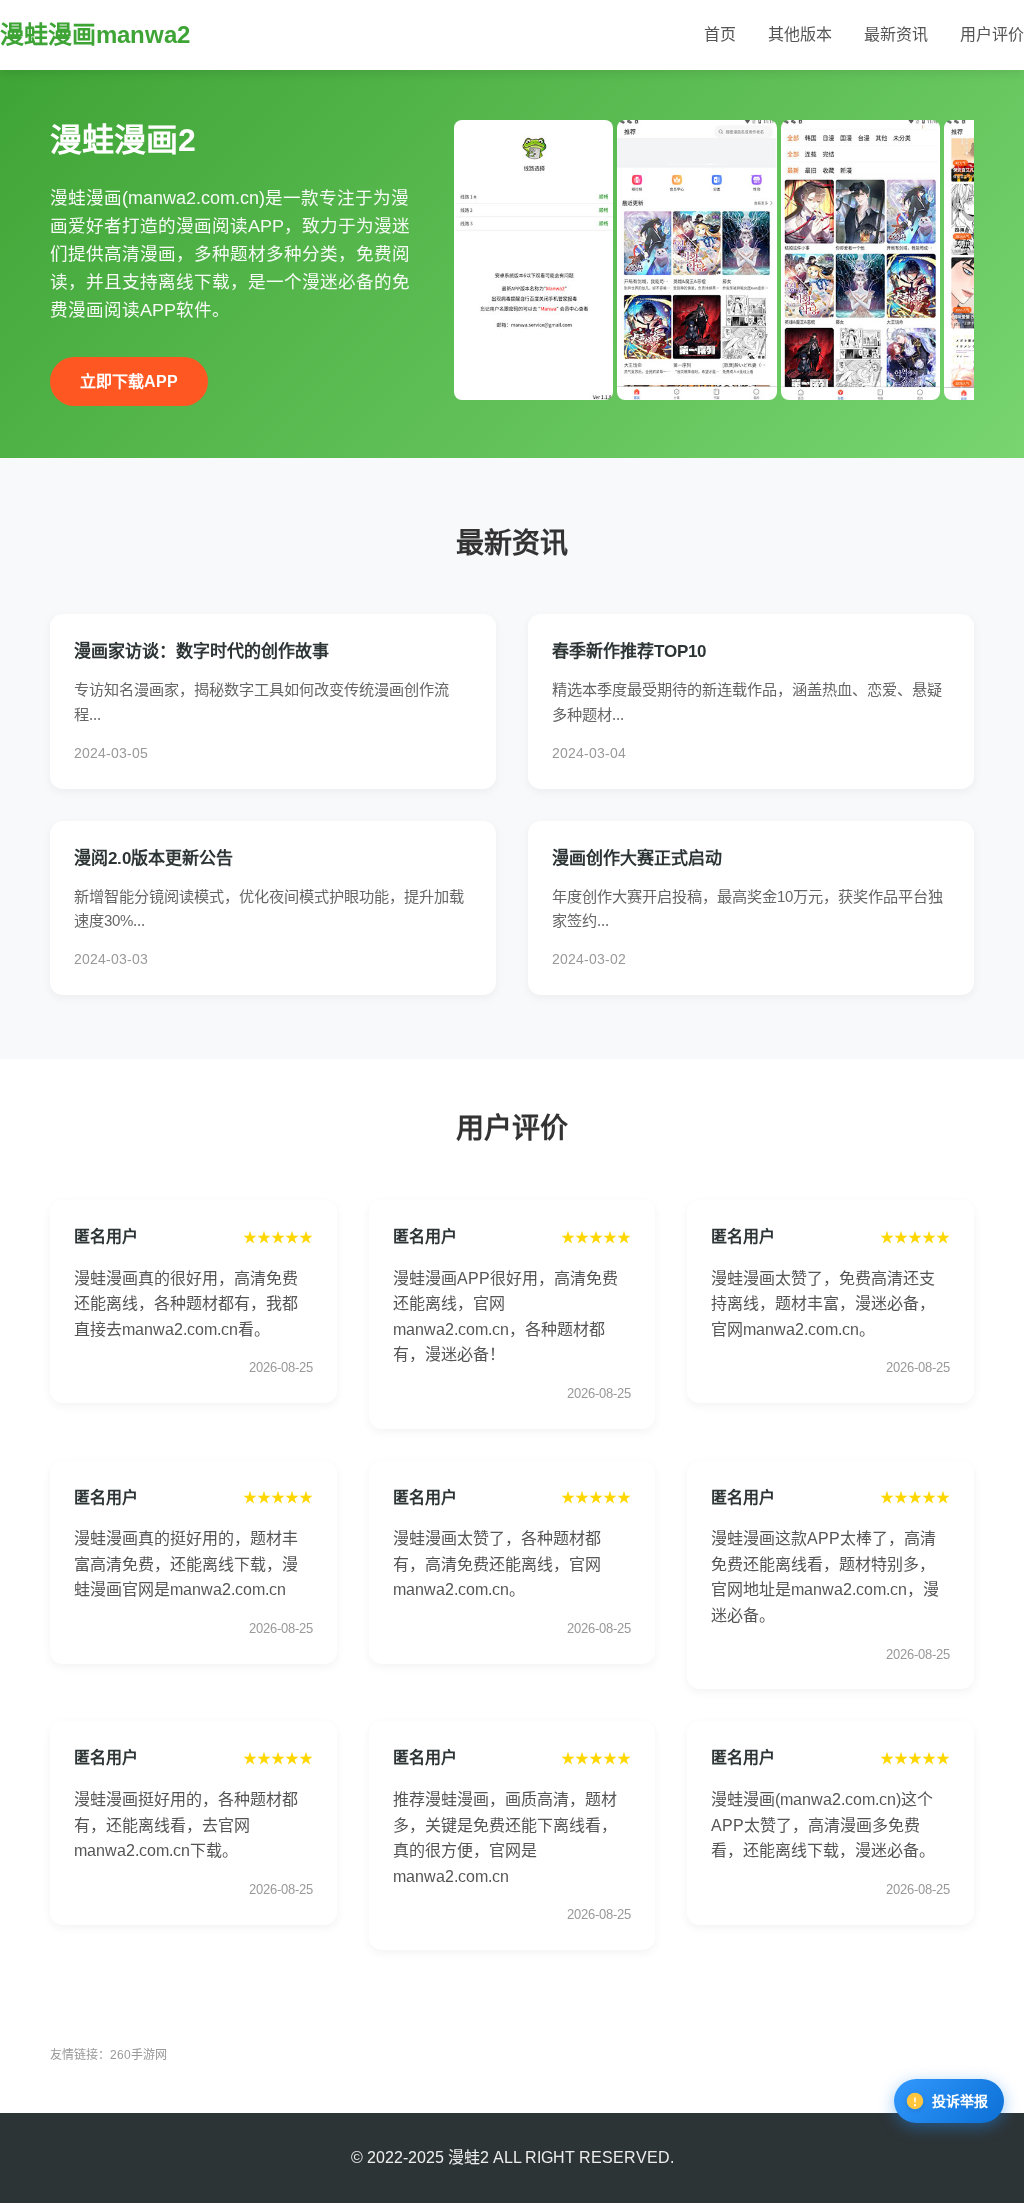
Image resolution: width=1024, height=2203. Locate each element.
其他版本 (800, 34)
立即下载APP (129, 381)
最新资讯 (896, 34)
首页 (720, 34)
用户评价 (992, 34)
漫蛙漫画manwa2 (95, 34)
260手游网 (138, 2055)
